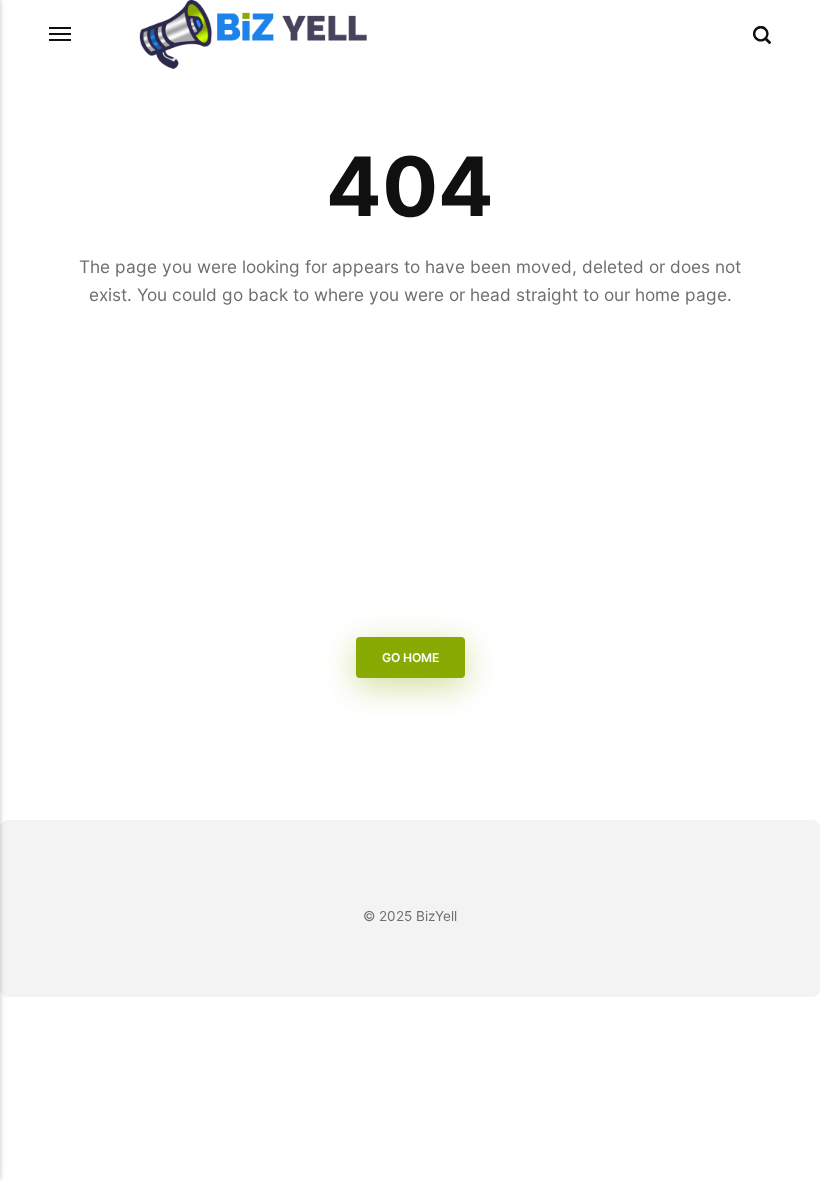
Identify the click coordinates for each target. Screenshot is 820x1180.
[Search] (762, 35)
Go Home (410, 657)
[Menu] (61, 34)
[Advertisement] (410, 476)
